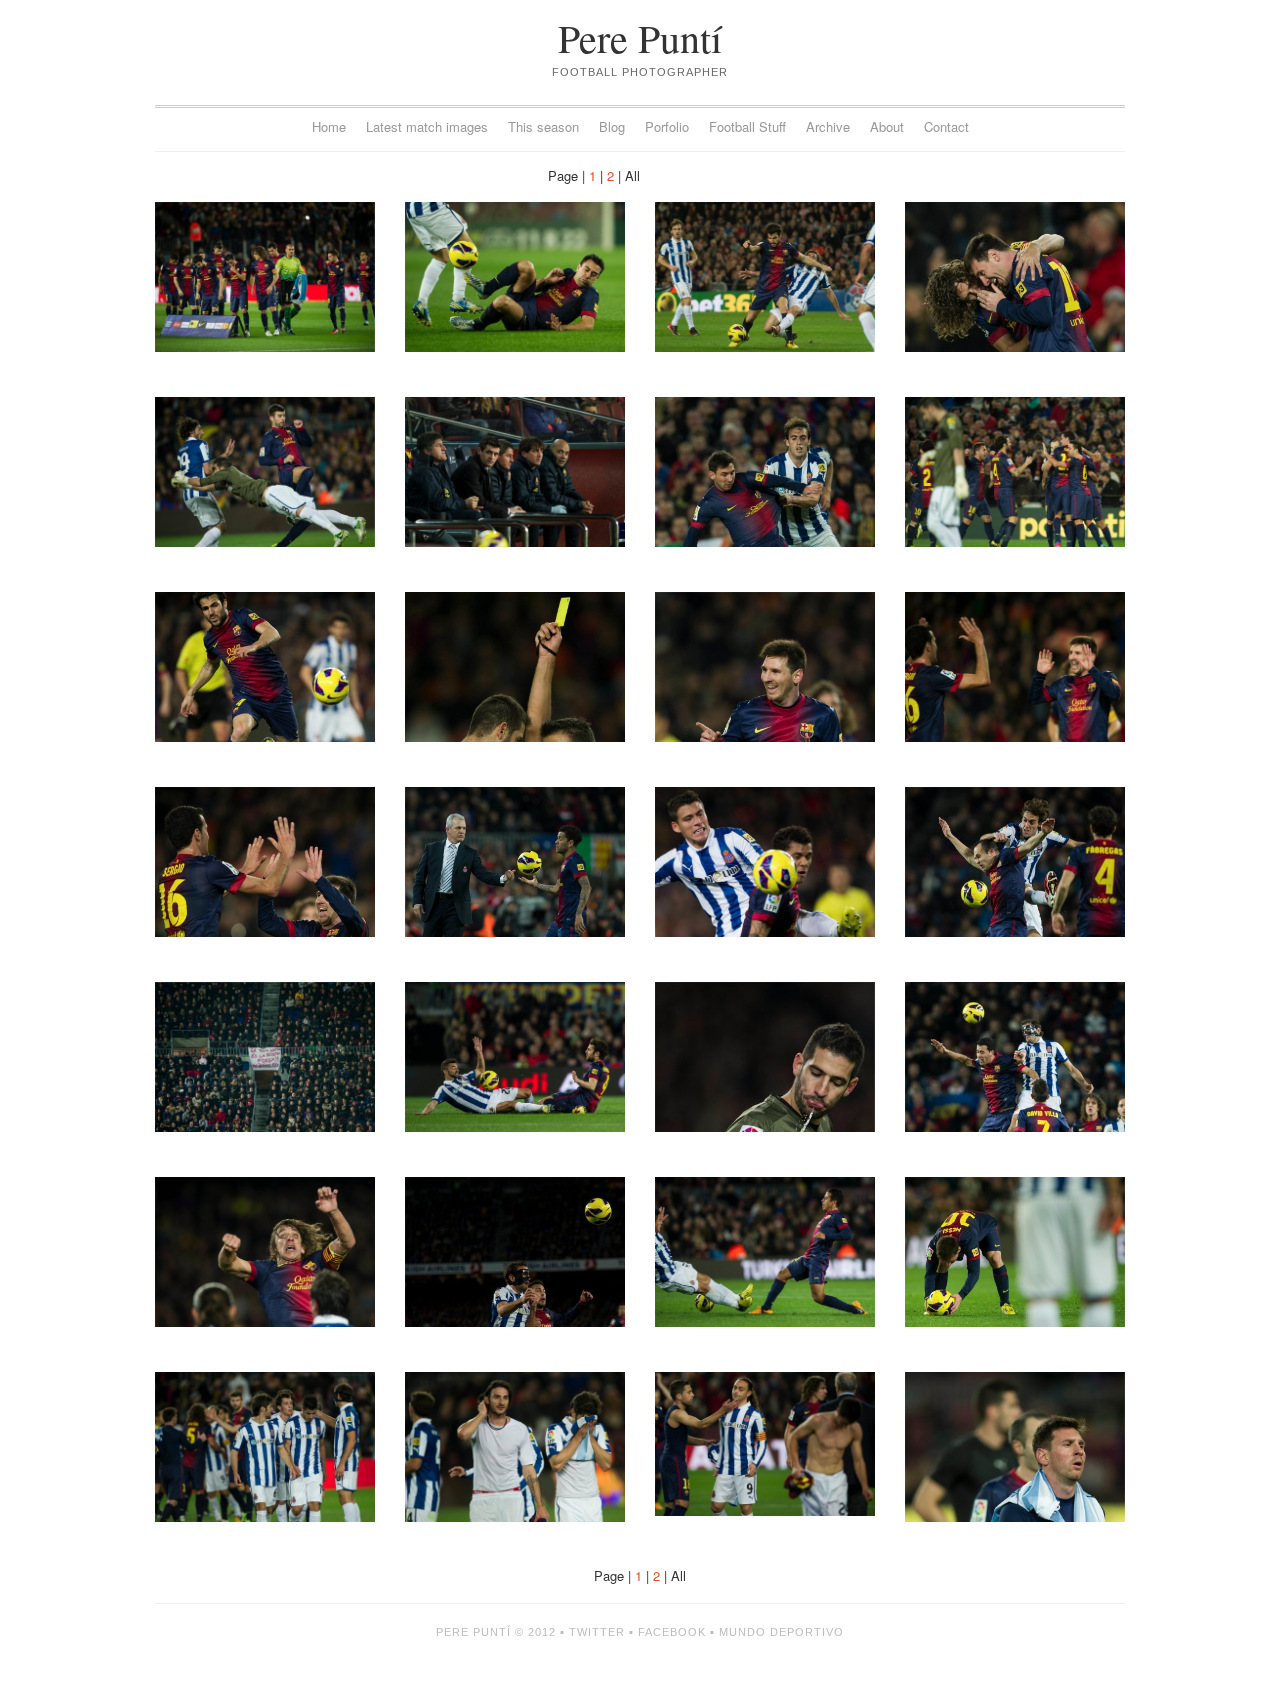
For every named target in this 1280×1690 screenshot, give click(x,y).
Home (329, 126)
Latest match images (427, 126)
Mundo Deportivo (781, 1632)
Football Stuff (747, 126)
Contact (946, 126)
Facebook (672, 1632)
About (887, 126)
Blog (612, 126)
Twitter (597, 1632)
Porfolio (667, 126)
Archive (828, 126)
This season (543, 126)
